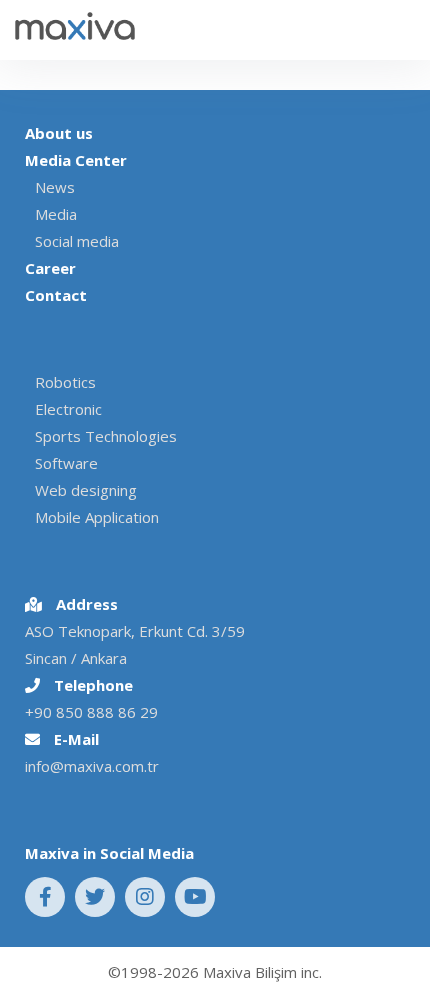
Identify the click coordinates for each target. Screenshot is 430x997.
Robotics (65, 382)
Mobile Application (97, 517)
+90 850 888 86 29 (91, 712)
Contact (56, 295)
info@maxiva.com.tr (92, 766)
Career (50, 268)
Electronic (68, 409)
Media (56, 214)
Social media (77, 241)
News (55, 187)
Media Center (76, 160)
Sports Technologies (106, 436)
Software (66, 463)
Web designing (86, 490)
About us (59, 133)
